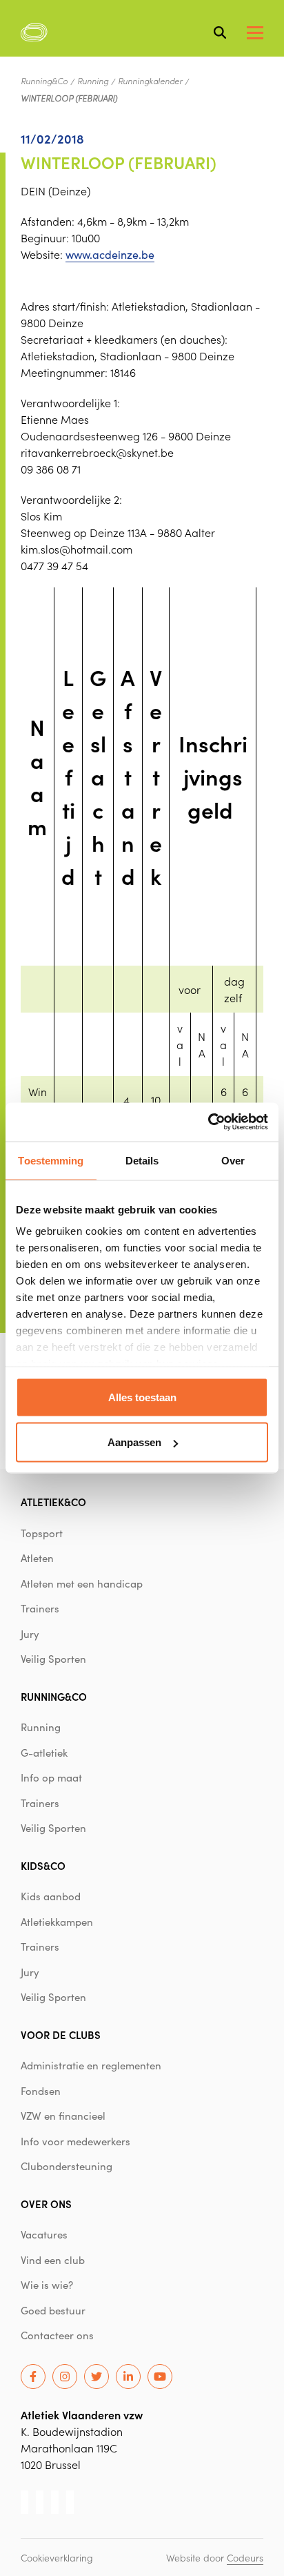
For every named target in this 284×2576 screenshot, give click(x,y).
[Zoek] (220, 32)
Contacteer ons (57, 2335)
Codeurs (245, 2557)
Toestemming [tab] (51, 1160)
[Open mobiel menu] (255, 33)
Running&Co (44, 81)
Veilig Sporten (53, 1659)
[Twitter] (97, 2377)
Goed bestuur (53, 2310)
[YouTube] (160, 2377)
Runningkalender (150, 81)
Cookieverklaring (57, 2557)
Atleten (37, 1558)
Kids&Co (43, 1865)
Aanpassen (134, 1442)
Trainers (40, 1608)
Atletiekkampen (57, 1922)
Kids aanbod (51, 1896)
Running (93, 81)
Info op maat (51, 1777)
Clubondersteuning (67, 2166)
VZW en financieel (63, 2116)
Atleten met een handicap (82, 1583)
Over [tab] (233, 1160)
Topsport (42, 1533)
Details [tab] (142, 1160)
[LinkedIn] (128, 2377)
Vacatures (44, 2234)
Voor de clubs (61, 2035)
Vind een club (53, 2260)
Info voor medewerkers (75, 2141)
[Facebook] (33, 2377)
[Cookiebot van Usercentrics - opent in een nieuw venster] (208, 1122)
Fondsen (41, 2091)
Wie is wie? (47, 2285)
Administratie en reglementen (91, 2065)
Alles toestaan (142, 1397)
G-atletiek (44, 1753)
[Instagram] (65, 2377)
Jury (30, 1634)
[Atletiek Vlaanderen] (34, 32)
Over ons (46, 2204)
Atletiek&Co (53, 1502)
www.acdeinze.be (110, 254)
